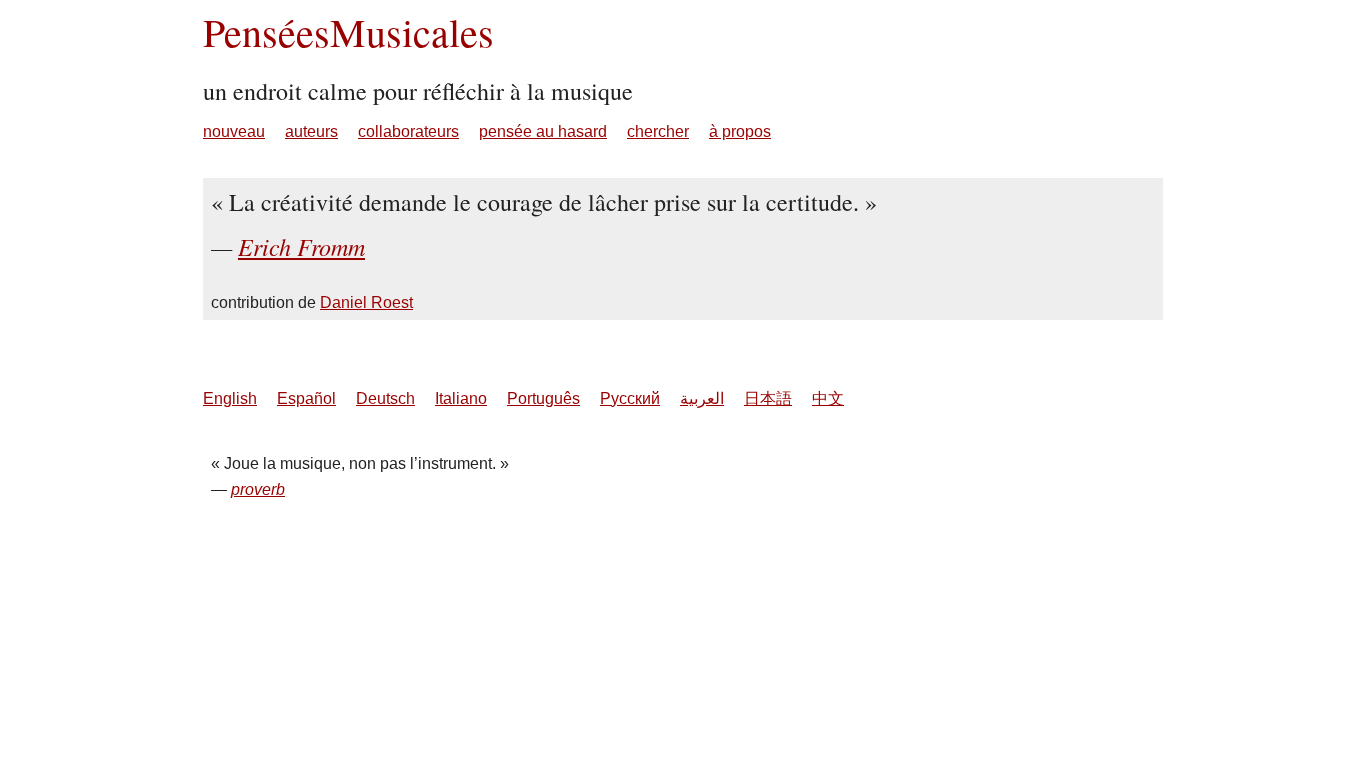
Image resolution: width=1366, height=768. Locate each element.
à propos (740, 131)
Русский (630, 398)
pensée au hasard (543, 131)
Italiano (461, 398)
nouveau (234, 131)
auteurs (311, 131)
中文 (828, 398)
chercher (658, 131)
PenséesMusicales (348, 31)
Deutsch (385, 398)
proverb (258, 489)
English (230, 398)
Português (543, 398)
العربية (702, 398)
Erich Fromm (301, 246)
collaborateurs (408, 131)
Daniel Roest (366, 302)
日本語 (768, 398)
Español (306, 398)
